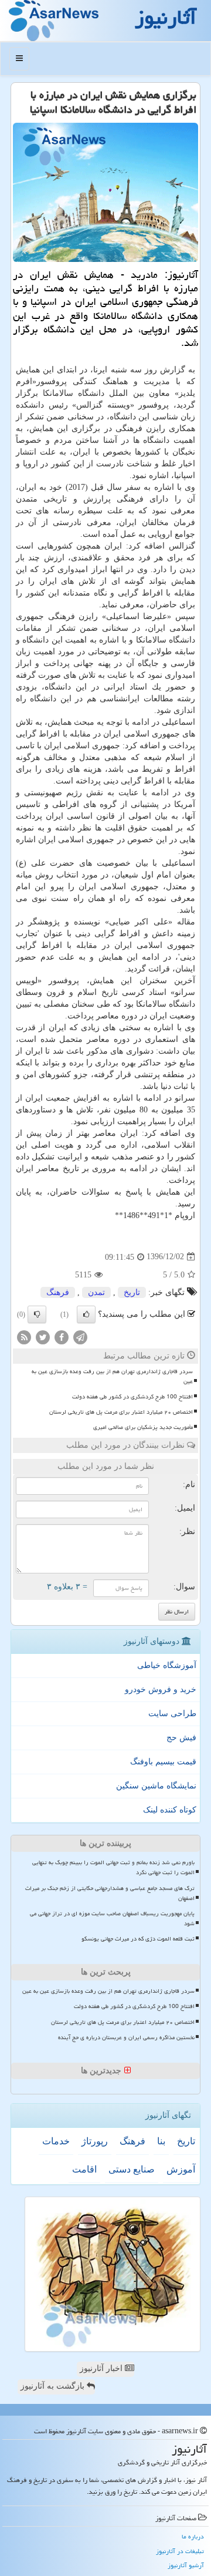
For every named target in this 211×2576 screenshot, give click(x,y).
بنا (161, 2141)
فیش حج (181, 1738)
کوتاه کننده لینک (170, 1810)
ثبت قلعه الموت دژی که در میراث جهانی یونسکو (138, 1939)
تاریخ (132, 1292)
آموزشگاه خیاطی (167, 1665)
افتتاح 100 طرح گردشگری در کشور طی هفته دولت (132, 1397)
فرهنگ (58, 1292)
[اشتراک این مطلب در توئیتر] (43, 1336)
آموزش (181, 2169)
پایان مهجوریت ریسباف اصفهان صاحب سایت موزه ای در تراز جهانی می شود (112, 1918)
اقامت (84, 2169)
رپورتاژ (95, 2141)
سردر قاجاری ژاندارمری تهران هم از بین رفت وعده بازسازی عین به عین (112, 1376)
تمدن (96, 1292)
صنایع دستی (132, 2169)
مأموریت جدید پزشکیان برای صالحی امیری (143, 1427)
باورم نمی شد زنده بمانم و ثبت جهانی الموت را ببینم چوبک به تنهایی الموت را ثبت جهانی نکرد (113, 1867)
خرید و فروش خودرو (161, 1689)
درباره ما (193, 2536)
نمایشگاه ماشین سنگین (156, 1786)
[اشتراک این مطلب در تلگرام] (80, 1336)
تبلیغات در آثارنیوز (180, 2551)
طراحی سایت (172, 1714)
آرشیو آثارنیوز (186, 2565)
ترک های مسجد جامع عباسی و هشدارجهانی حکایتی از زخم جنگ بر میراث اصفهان (110, 1893)
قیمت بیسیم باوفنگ (163, 1762)
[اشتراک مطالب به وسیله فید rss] (24, 1336)
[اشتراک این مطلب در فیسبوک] (62, 1336)
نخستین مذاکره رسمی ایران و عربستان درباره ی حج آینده (126, 2037)
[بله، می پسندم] (86, 1314)
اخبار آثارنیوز (102, 2368)
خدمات (56, 2141)
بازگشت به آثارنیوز (54, 2386)
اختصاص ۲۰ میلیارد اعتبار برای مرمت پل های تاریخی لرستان (121, 1412)
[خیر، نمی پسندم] (37, 1314)
